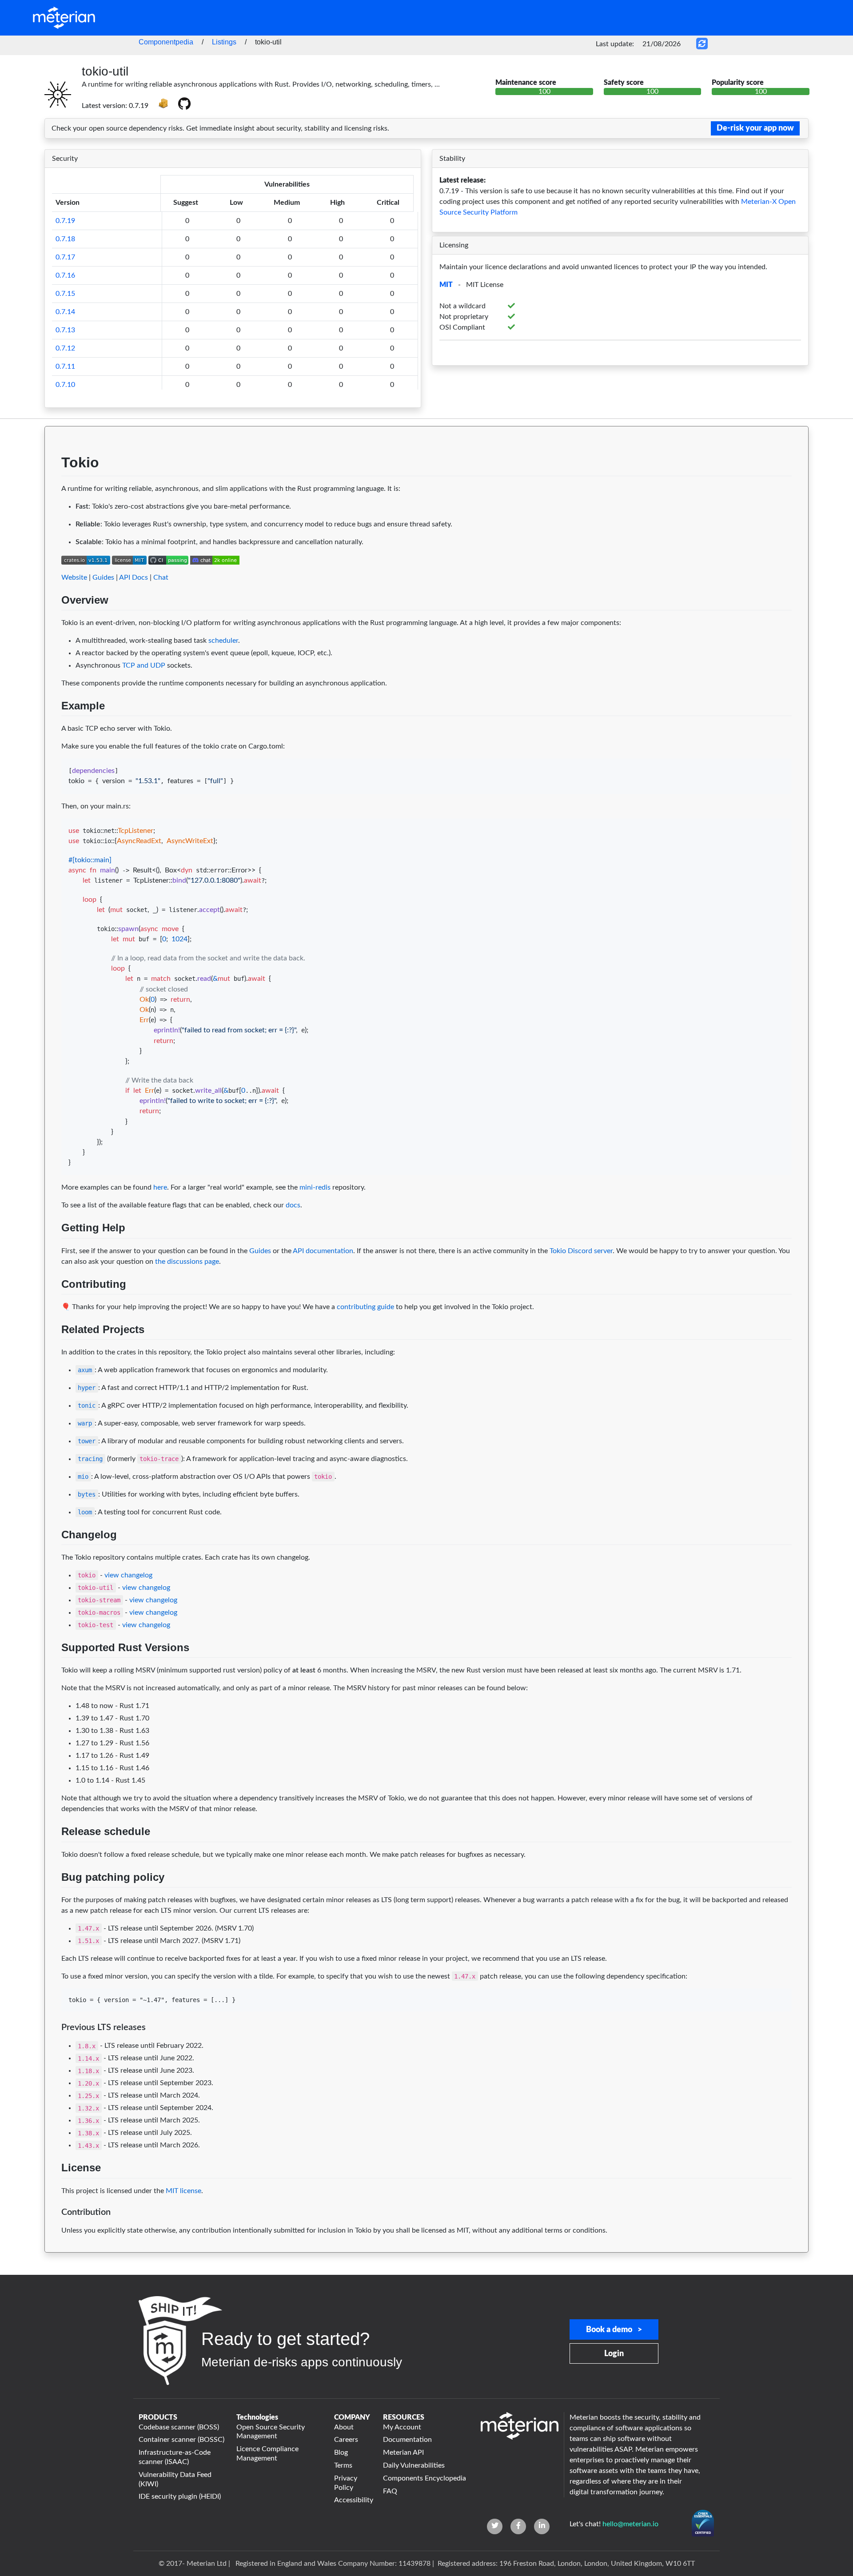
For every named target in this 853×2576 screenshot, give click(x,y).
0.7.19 (65, 221)
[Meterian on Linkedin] (542, 2526)
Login (614, 2354)
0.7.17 (65, 257)
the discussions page (187, 1262)
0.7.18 (65, 239)
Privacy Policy (346, 2483)
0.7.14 (65, 312)
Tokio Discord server (581, 1251)
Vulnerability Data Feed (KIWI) (175, 2479)
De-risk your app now (755, 128)
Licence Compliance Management (267, 2454)
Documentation (407, 2440)
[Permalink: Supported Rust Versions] (53, 1668)
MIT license (183, 2191)
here (160, 1187)
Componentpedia (166, 42)
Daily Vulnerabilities (414, 2465)
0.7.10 (65, 385)
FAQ (390, 2491)
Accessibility (353, 2500)
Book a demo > (614, 2330)
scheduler (223, 641)
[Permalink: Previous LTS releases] (53, 2044)
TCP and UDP (144, 665)
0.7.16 (65, 275)
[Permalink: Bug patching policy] (53, 1898)
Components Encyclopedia (425, 2478)
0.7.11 (65, 366)
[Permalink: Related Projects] (53, 1350)
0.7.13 (65, 330)
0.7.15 (65, 294)
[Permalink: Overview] (53, 621)
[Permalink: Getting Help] (53, 1249)
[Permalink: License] (53, 2189)
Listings (224, 42)
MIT (446, 285)
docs (293, 1205)
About (344, 2427)
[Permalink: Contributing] (53, 1305)
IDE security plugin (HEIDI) (180, 2496)
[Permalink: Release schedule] (53, 1853)
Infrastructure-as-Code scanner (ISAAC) (175, 2457)
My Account (402, 2427)
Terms (343, 2465)
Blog (341, 2453)
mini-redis (315, 1187)
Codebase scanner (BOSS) (179, 2427)
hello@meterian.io (630, 2524)
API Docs (134, 577)
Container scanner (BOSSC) (181, 2440)
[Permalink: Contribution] (53, 2229)
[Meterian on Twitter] (495, 2526)
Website (74, 577)
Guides (103, 577)
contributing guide (365, 1307)
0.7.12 (65, 348)
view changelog (128, 1575)
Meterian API (403, 2453)
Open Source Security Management (271, 2432)
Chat (161, 577)
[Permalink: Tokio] (53, 487)
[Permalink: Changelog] (53, 1556)
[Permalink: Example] (53, 727)
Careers (346, 2440)
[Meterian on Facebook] (518, 2526)
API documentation (323, 1251)
